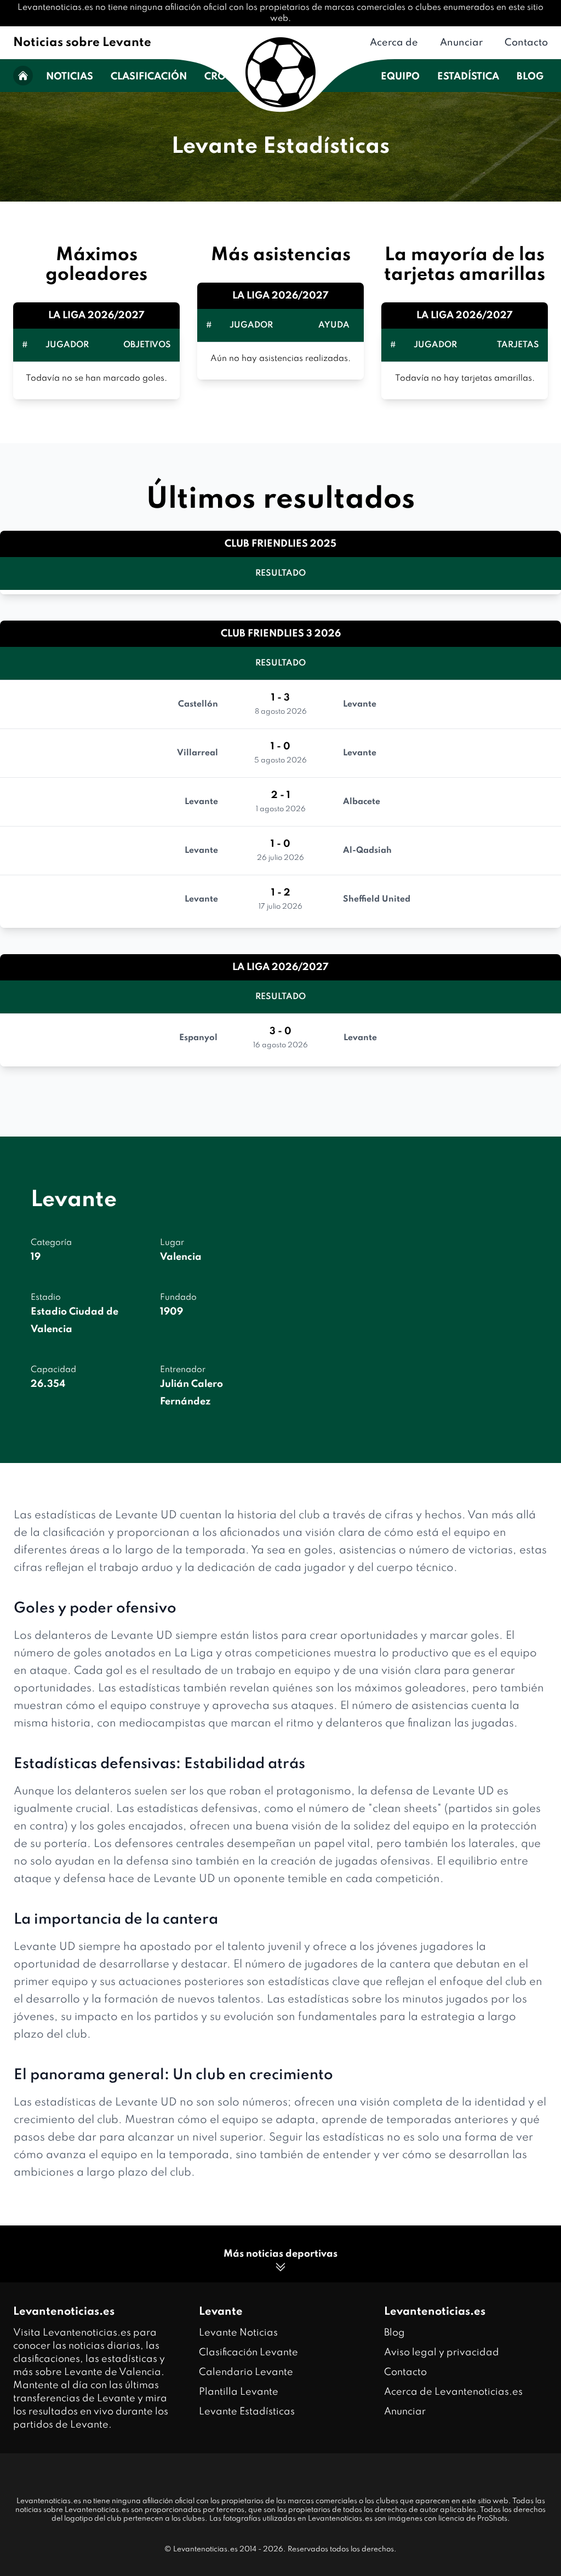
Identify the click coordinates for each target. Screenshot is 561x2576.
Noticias (70, 77)
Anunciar (461, 43)
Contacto (526, 43)
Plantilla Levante (239, 2392)
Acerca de (394, 43)
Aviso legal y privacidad (442, 2353)
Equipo (400, 77)
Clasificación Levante (248, 2353)
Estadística (468, 77)
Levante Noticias (238, 2333)
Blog (530, 77)
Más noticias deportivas (280, 2254)
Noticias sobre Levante (82, 43)
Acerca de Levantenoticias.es (453, 2392)
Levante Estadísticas (247, 2412)
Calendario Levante (246, 2372)
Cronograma (242, 77)
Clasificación (149, 77)
